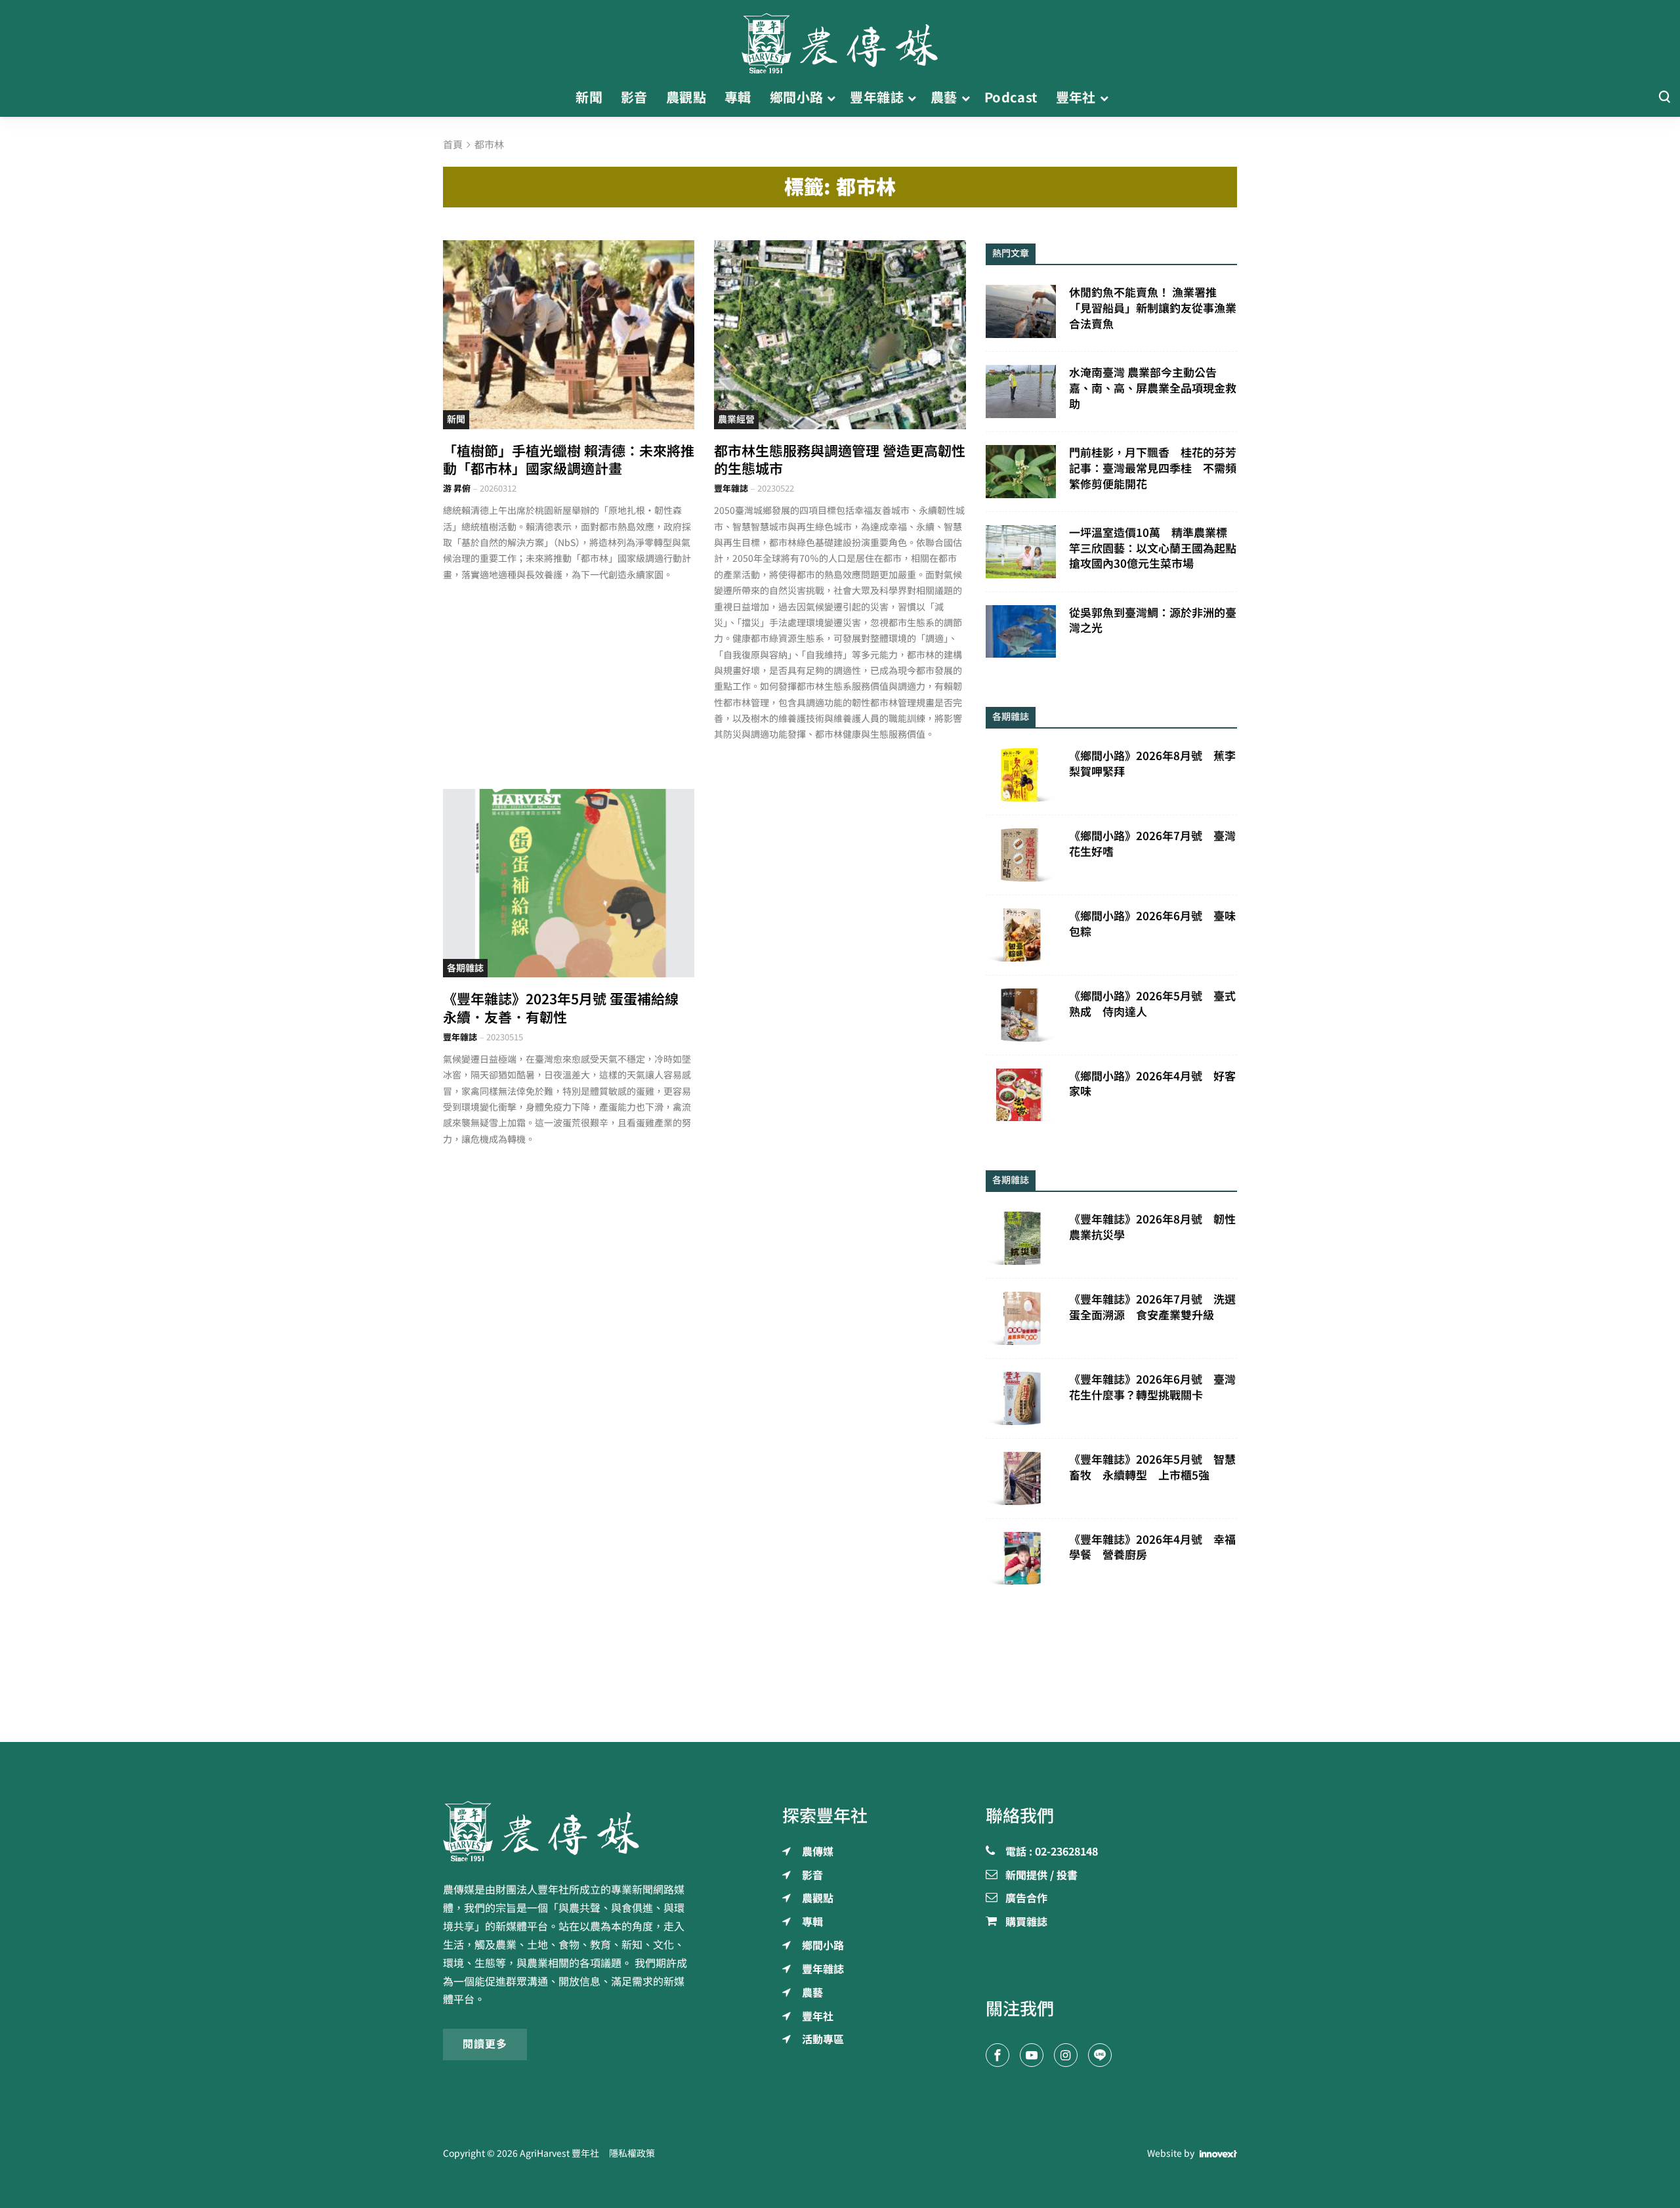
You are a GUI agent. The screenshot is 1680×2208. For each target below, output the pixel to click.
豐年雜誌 (731, 489)
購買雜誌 (1026, 1922)
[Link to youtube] (1032, 2055)
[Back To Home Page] (569, 1831)
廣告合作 (1026, 1899)
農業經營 (736, 419)
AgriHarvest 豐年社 (559, 2154)
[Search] (1664, 97)
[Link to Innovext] (1218, 2154)
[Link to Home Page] (840, 39)
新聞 (456, 419)
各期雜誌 (465, 968)
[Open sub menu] (831, 98)
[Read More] (569, 334)
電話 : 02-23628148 (1052, 1852)
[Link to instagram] (1066, 2055)
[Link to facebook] (997, 2055)
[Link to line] (1100, 2055)
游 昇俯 (457, 489)
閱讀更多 (485, 2044)
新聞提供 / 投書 (1041, 1876)
